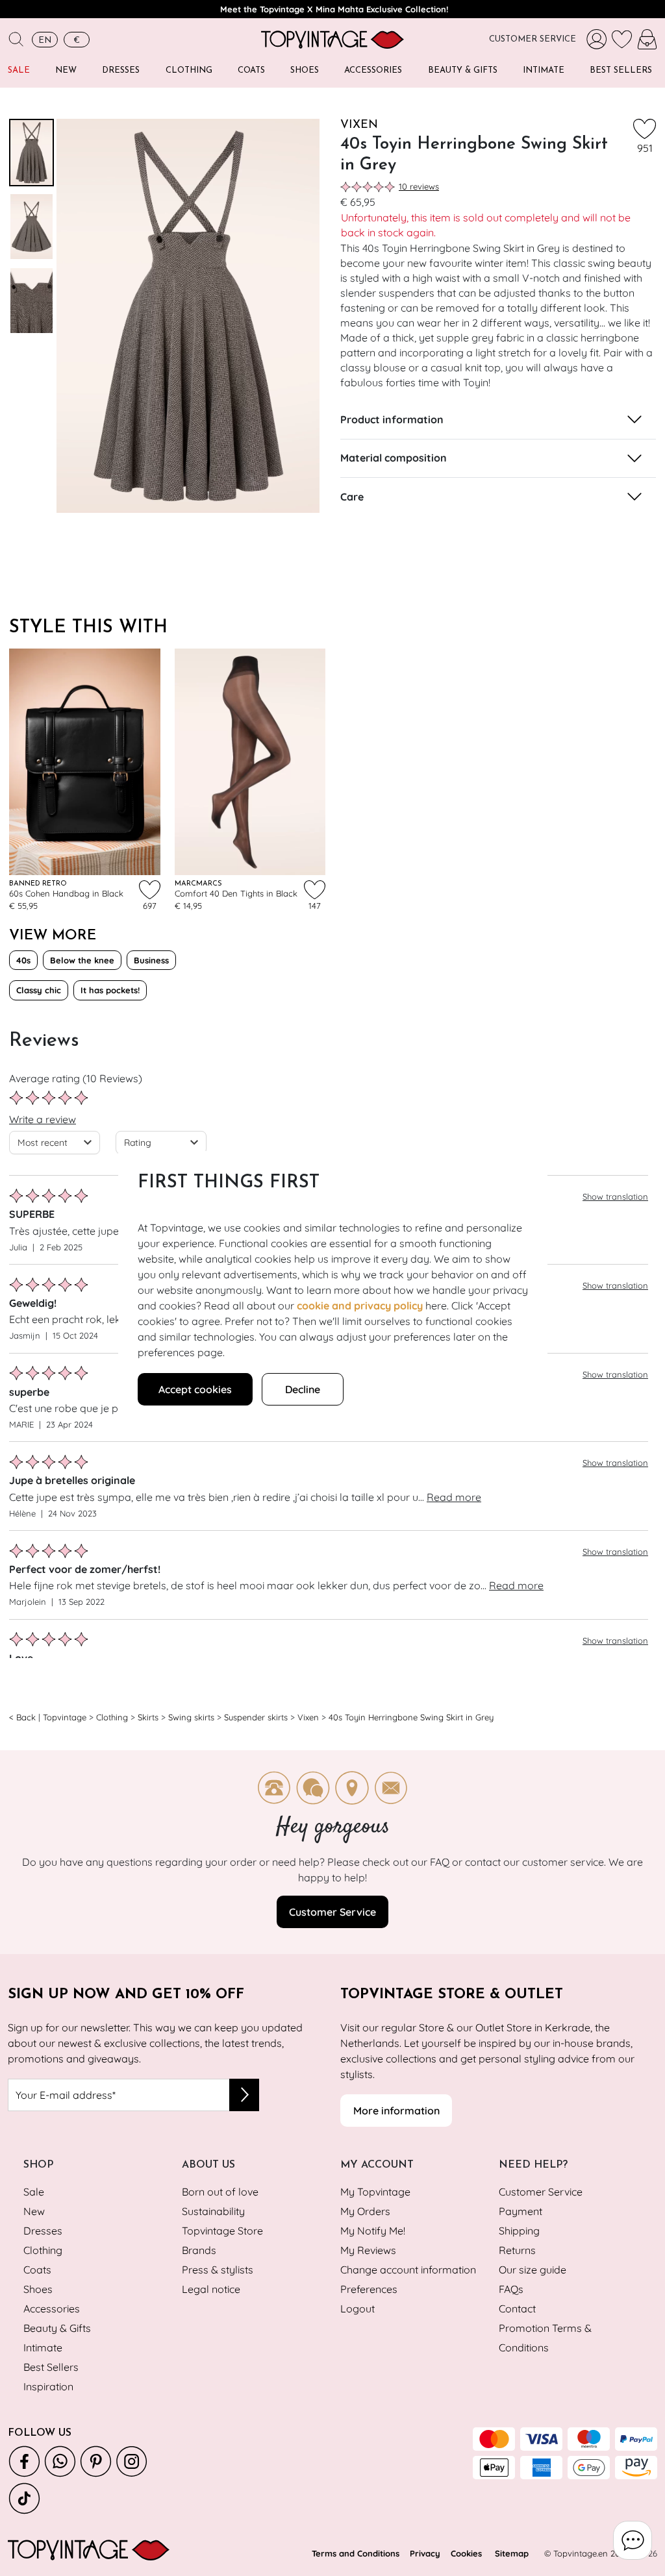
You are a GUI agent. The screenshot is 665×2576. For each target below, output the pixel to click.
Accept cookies (195, 1389)
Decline (303, 1389)
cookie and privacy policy (360, 1306)
